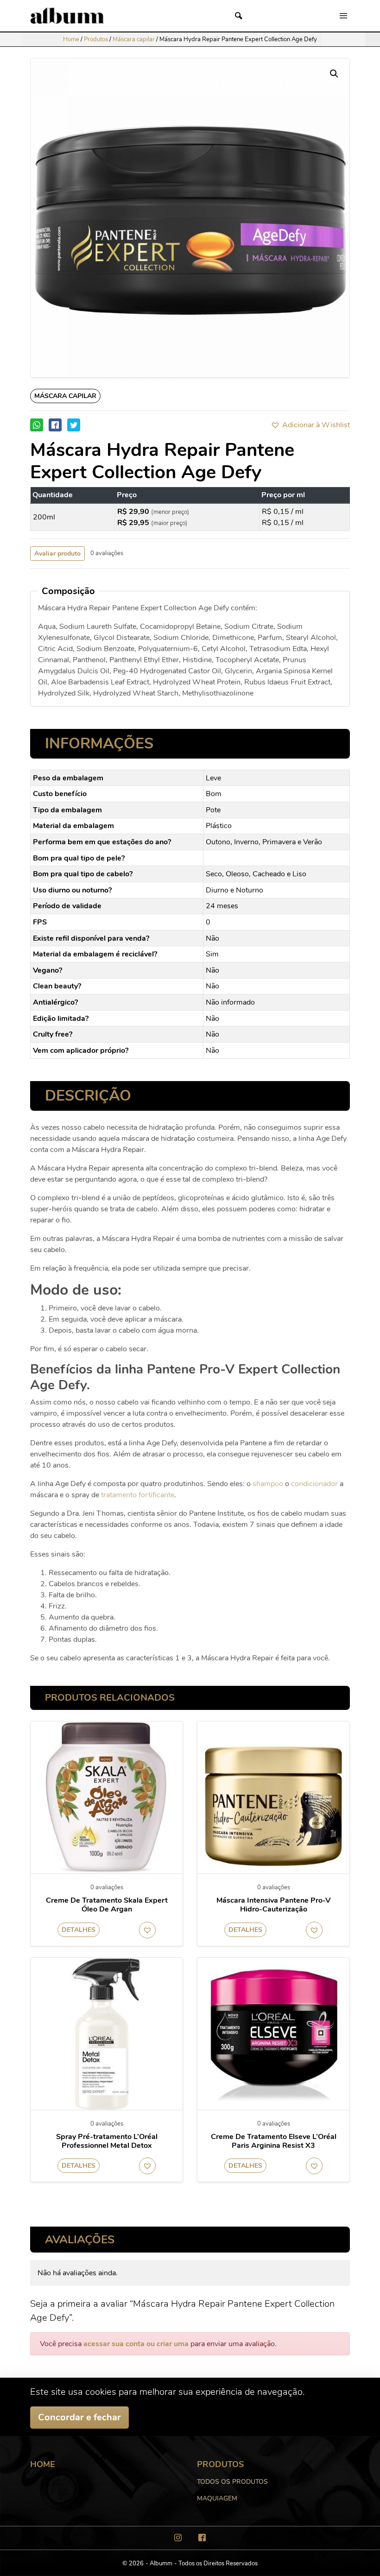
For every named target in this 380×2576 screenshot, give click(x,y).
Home (71, 39)
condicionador (314, 1484)
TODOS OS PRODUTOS (232, 2481)
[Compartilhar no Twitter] (74, 425)
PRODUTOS (220, 2464)
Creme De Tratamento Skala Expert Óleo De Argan (107, 1905)
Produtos (96, 39)
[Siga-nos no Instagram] (178, 2538)
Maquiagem (217, 2498)
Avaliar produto (57, 554)
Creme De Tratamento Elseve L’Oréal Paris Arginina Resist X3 (274, 2141)
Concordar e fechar (79, 2417)
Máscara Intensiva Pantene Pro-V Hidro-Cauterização (273, 1905)
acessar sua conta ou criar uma (136, 2344)
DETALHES (79, 1930)
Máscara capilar (134, 39)
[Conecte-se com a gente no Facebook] (202, 2538)
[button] (310, 425)
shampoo (268, 1484)
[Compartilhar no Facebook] (55, 425)
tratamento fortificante (138, 1495)
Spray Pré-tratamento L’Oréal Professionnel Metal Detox (107, 2141)
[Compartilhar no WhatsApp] (37, 425)
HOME (43, 2464)
